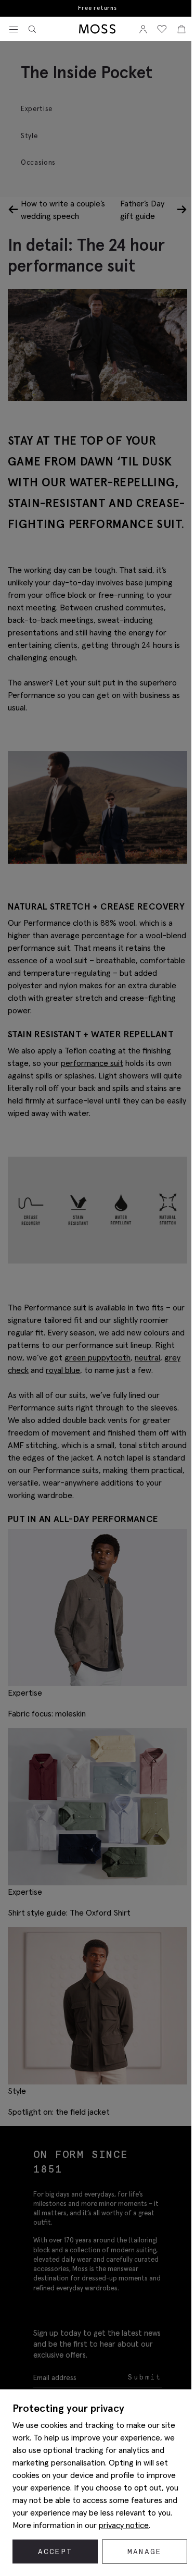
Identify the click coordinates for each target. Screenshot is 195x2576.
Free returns (97, 8)
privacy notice (124, 2525)
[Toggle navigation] (14, 30)
